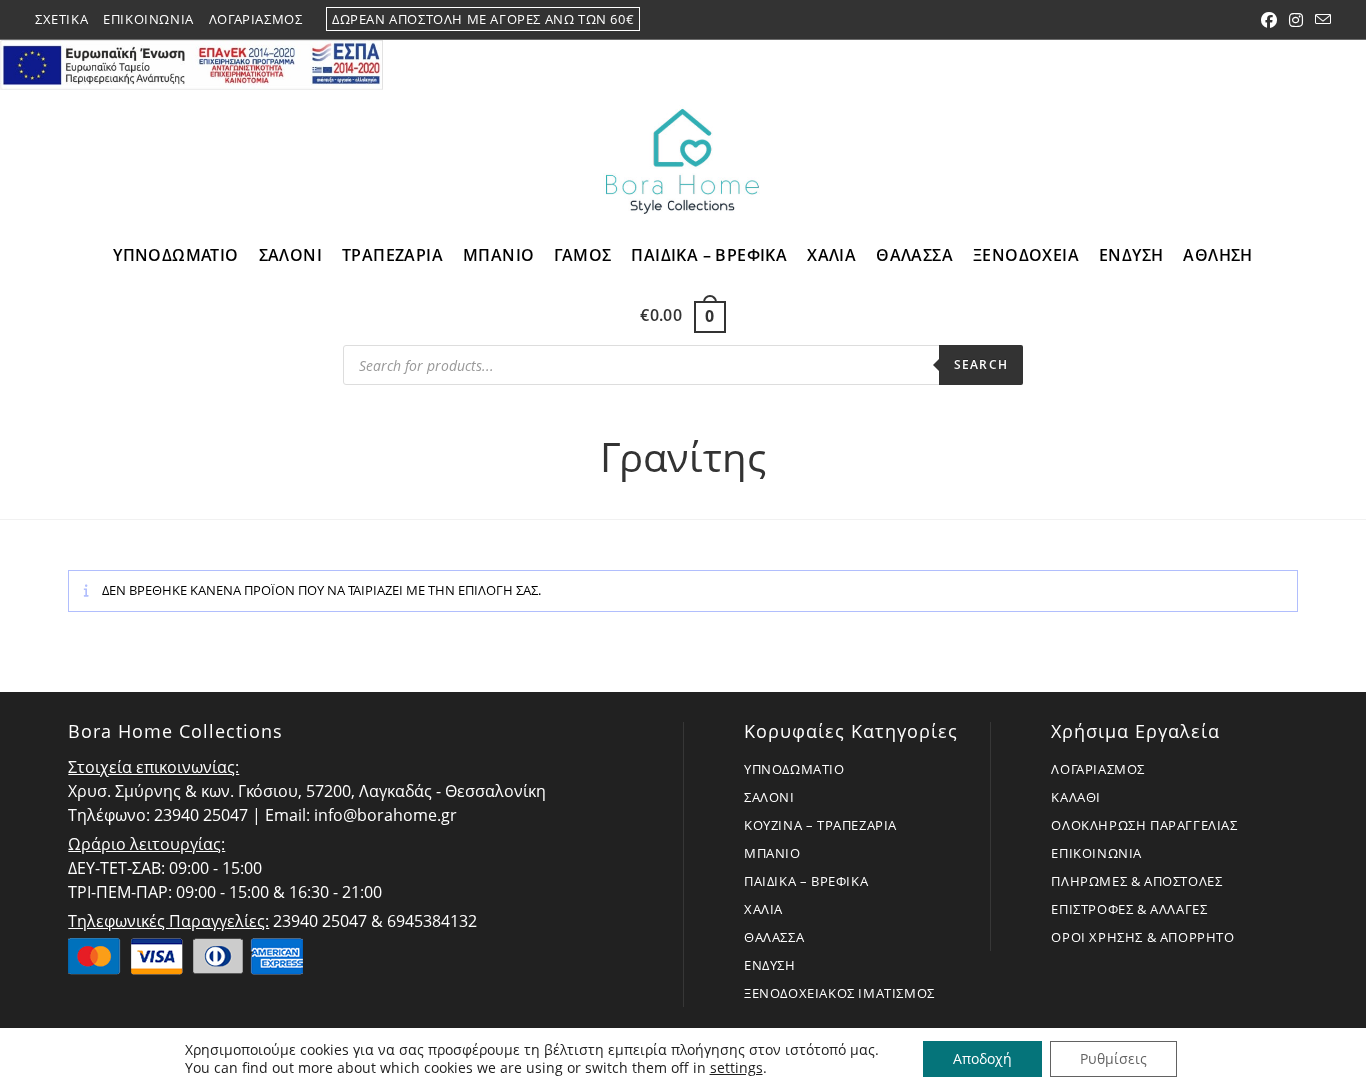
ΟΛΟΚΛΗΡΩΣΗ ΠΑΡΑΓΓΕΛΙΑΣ (1144, 825)
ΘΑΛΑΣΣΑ (774, 937)
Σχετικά (61, 19)
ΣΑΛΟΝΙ (769, 797)
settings (736, 1068)
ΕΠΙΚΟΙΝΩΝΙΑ (1096, 853)
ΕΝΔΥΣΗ (770, 965)
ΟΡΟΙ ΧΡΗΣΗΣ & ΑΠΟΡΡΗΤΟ (1142, 937)
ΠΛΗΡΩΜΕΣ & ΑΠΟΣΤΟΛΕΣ (1136, 881)
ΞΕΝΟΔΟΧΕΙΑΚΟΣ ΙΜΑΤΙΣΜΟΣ (839, 993)
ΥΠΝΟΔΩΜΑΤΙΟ (794, 769)
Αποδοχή (982, 1058)
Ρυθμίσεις (1113, 1058)
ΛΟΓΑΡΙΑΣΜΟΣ (1098, 769)
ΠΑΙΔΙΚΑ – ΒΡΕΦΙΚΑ (806, 881)
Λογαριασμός (256, 19)
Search (981, 364)
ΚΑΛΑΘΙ (1076, 797)
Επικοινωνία (148, 19)
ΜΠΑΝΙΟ (772, 853)
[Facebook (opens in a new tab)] (1269, 20)
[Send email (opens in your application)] (1320, 20)
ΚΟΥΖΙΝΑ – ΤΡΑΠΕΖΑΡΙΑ (820, 825)
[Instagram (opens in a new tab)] (1296, 20)
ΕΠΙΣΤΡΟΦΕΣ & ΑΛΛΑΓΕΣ (1129, 909)
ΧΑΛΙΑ (763, 909)
